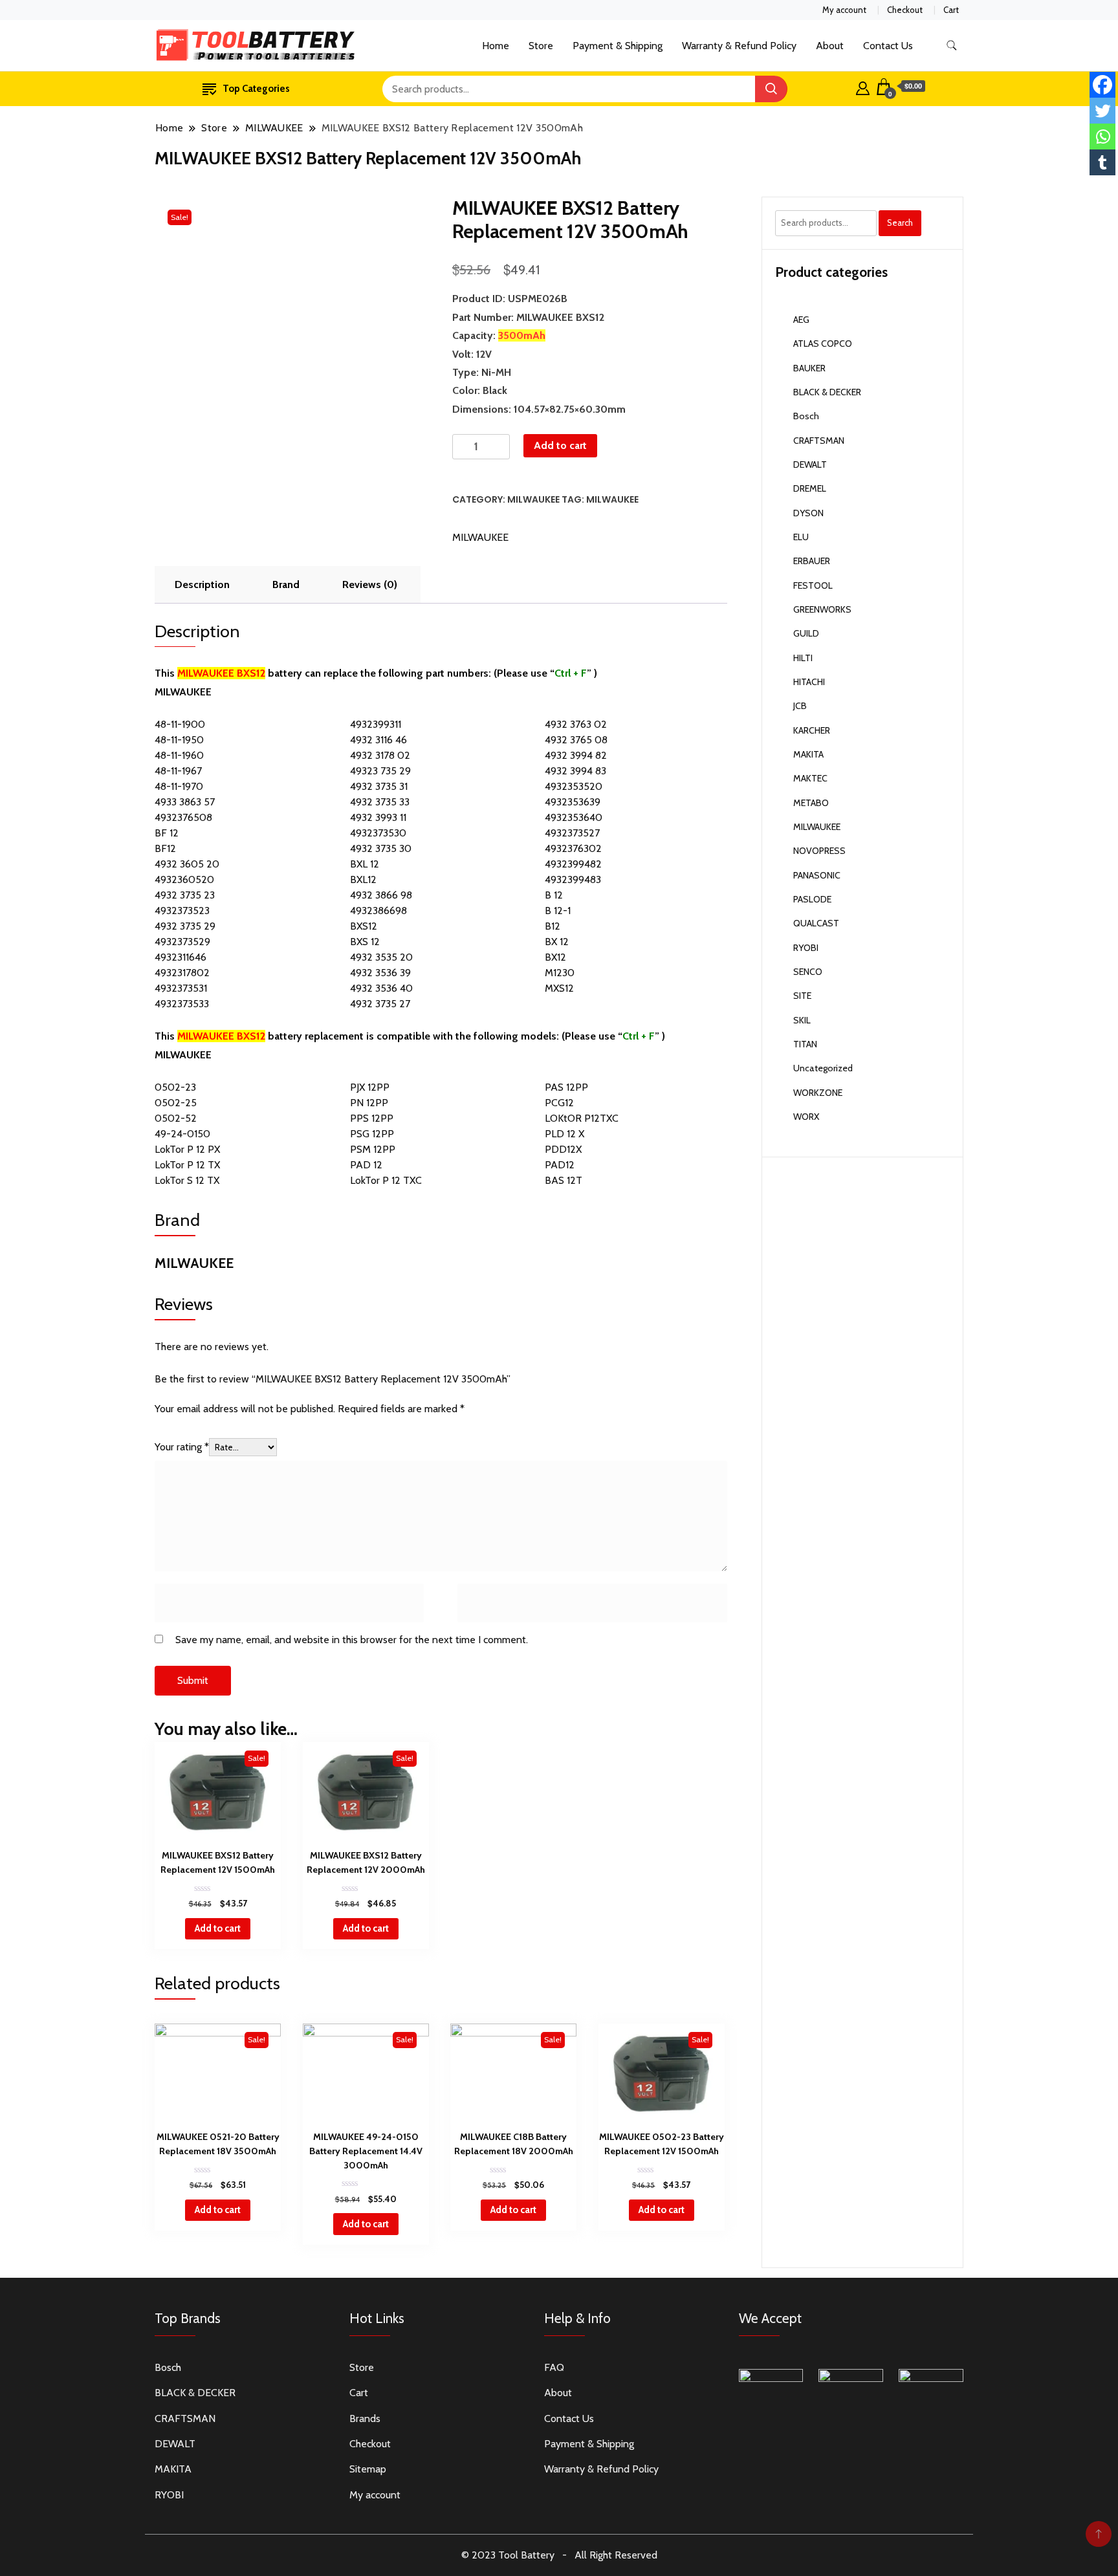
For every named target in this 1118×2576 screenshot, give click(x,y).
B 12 (554, 895)
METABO (811, 803)
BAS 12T (564, 1180)
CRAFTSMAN (819, 441)
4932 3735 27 (380, 1004)
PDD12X (563, 1149)
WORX (806, 1117)
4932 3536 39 (380, 973)
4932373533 (182, 1004)
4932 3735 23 (185, 895)
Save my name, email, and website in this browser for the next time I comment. (352, 1640)
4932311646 (181, 957)
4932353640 (574, 817)
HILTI (803, 658)
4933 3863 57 (185, 802)
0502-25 (176, 1103)
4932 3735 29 (185, 926)
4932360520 (184, 879)
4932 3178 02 (380, 755)
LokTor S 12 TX (187, 1180)
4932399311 (376, 724)
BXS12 (364, 926)
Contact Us (888, 46)
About (830, 46)
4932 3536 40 (381, 988)
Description (202, 584)
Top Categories (256, 89)
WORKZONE (818, 1093)
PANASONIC (817, 875)
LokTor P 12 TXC (386, 1180)
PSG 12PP (372, 1134)
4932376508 (183, 817)
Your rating (182, 1447)
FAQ (554, 2367)
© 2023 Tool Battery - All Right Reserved (559, 2555)
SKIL (802, 1020)
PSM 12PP (373, 1149)
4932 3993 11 (378, 817)
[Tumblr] (1102, 162)
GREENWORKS (822, 609)
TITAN (805, 1044)
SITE (802, 996)
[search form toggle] (952, 46)
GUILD (806, 633)
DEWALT (810, 464)
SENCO (808, 972)
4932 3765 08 (576, 740)
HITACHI (809, 682)
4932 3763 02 (576, 724)
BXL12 (363, 879)
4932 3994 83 (575, 771)
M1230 (560, 973)
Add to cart (560, 445)
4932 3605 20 (187, 864)
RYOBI (806, 948)
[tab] (202, 585)
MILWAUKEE (533, 499)
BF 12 (167, 833)
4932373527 (572, 833)
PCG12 (559, 1103)
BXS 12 (365, 942)
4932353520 (574, 786)
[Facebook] (1102, 85)
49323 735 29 (380, 771)
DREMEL (810, 488)
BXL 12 (365, 864)
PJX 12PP (370, 1087)
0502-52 (176, 1118)
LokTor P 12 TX (187, 1165)
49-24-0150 (182, 1134)
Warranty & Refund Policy (739, 46)
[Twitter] (1102, 111)
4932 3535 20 (381, 957)
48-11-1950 (179, 740)
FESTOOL (813, 585)
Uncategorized (823, 1068)
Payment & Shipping (618, 46)
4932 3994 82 (576, 755)
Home (496, 46)
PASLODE (812, 899)
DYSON (808, 513)
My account (844, 10)
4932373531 (181, 988)
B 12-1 (558, 911)
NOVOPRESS (819, 851)
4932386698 (378, 911)
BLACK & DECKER (827, 392)
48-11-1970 (179, 786)
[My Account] (863, 87)
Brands (365, 2418)
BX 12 (557, 942)
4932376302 (573, 848)
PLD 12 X (564, 1134)
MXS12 (559, 988)
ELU (801, 537)
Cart (951, 10)
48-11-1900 (180, 724)
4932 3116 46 (378, 740)
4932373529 (182, 942)
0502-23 (175, 1087)
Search (900, 223)
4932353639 (573, 802)
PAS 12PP (566, 1087)
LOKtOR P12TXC (582, 1118)
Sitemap (368, 2469)
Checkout (905, 10)
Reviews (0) (370, 584)
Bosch (806, 416)
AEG (801, 320)
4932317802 (182, 973)
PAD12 (560, 1165)
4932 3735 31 (379, 786)
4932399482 (573, 864)
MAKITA (808, 754)
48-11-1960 (179, 755)
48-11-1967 (178, 771)
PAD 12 (366, 1165)
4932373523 (182, 911)
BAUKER (809, 368)
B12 (553, 926)
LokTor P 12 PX (187, 1149)
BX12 (555, 957)
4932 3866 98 (381, 895)
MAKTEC (810, 778)
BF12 (165, 848)
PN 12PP (369, 1103)
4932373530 (378, 833)
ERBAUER (812, 561)
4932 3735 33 (380, 802)
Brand (286, 584)
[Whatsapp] (1102, 136)
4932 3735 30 (381, 848)
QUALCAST (816, 923)
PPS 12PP (372, 1118)
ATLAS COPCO (823, 344)
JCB (800, 706)
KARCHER (812, 730)
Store (541, 46)
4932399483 (573, 879)
